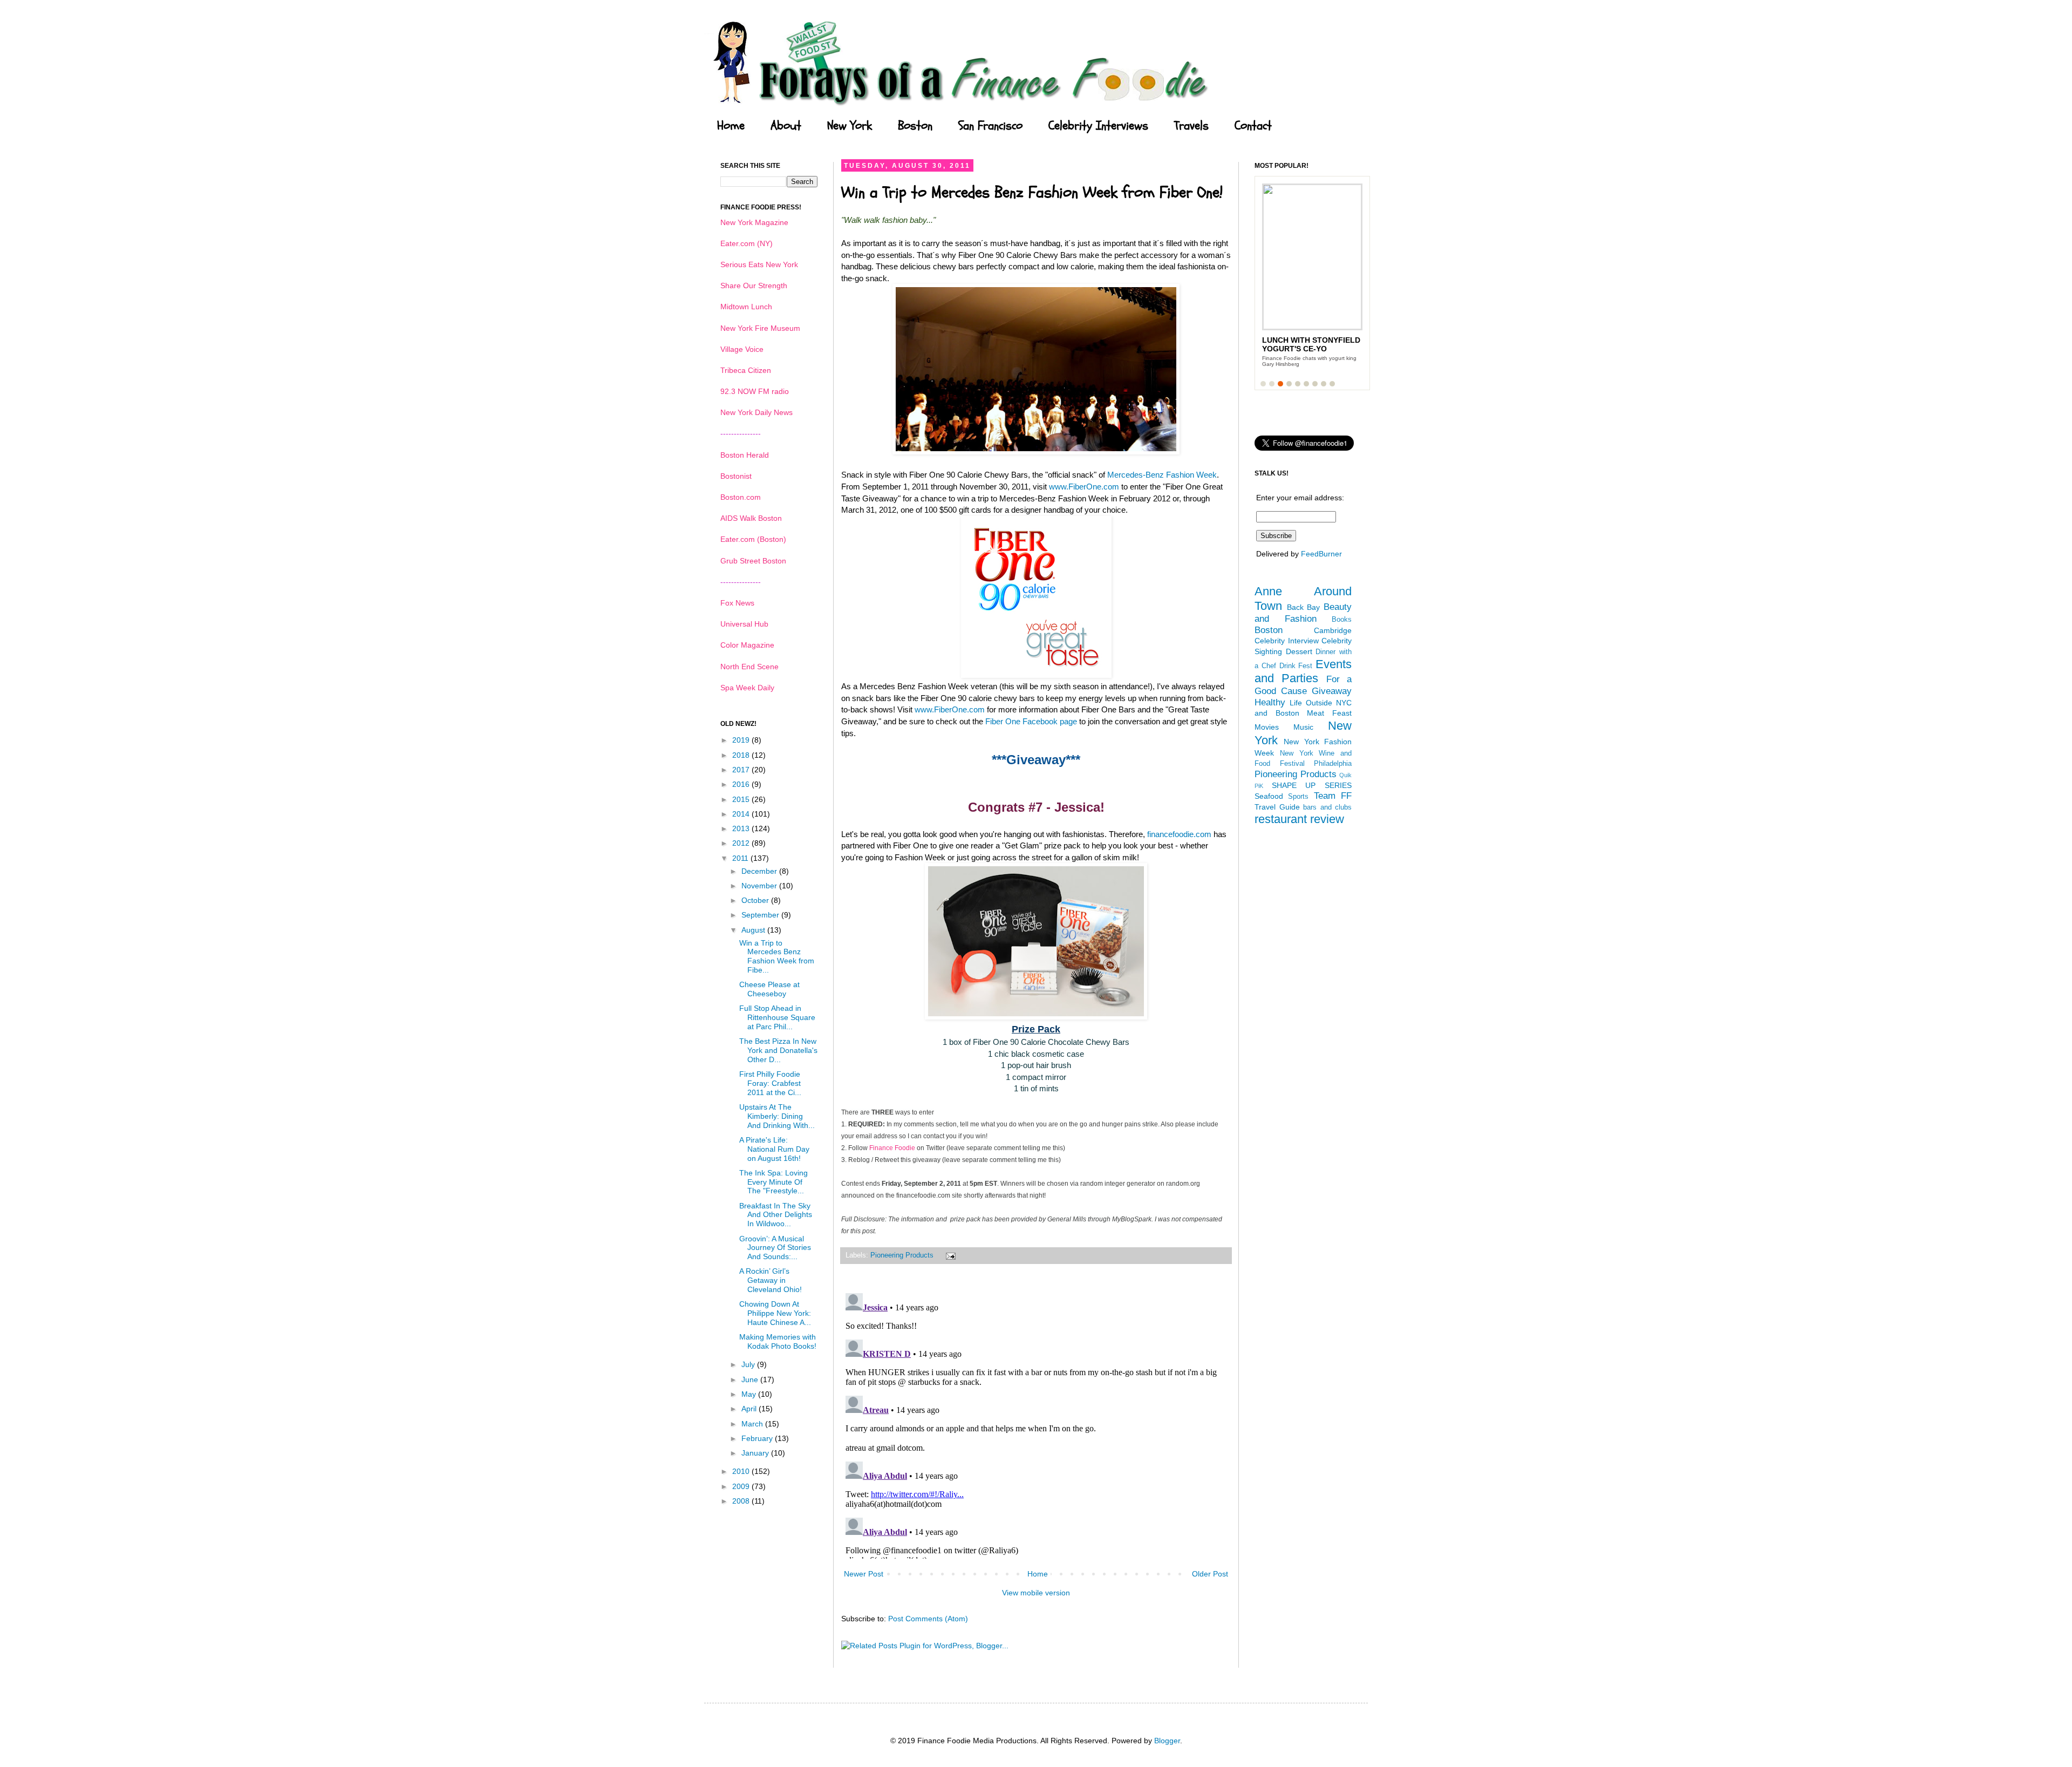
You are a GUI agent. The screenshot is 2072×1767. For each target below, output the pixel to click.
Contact (1253, 126)
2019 (742, 740)
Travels (1191, 126)
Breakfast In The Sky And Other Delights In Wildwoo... (776, 1215)
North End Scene (749, 667)
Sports (1298, 797)
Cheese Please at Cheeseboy (769, 989)
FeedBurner (1321, 554)
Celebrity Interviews (1098, 126)
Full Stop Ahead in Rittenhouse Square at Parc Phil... (777, 1017)
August (754, 930)
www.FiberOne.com (1084, 487)
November (760, 886)
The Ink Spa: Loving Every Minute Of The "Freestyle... (773, 1182)
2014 (742, 814)
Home (731, 126)
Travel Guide (1277, 807)
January (756, 1453)
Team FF (1333, 796)
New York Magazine (754, 222)
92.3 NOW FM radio (755, 391)
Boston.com (741, 497)
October (756, 900)
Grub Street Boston (753, 561)
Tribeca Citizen (746, 370)
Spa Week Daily (747, 688)
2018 (742, 755)
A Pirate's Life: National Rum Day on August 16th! (774, 1149)
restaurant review (1299, 819)
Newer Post (864, 1574)
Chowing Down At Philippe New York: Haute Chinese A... (775, 1313)
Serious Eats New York (759, 264)
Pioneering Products (902, 1255)
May (750, 1394)
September (761, 915)
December (760, 871)
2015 (742, 799)
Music (1303, 727)
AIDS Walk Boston (751, 518)
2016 (742, 784)
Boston (915, 126)
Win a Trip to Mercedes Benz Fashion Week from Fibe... (777, 956)
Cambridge (1333, 630)
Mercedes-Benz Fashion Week (1162, 475)
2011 (741, 858)
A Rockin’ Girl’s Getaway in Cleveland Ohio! (771, 1280)
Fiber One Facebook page (1031, 721)
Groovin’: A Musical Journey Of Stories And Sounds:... (775, 1248)
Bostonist (736, 476)
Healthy (1270, 702)
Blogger (1167, 1741)
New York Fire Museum (760, 328)
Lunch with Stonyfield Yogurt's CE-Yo (1311, 344)
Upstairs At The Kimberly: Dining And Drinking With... (777, 1116)
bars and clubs (1327, 807)
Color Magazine (747, 645)
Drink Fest (1296, 666)
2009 (742, 1486)
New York (850, 126)
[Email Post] (949, 1255)
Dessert (1299, 651)
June (751, 1379)
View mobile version (1036, 1593)
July (749, 1364)
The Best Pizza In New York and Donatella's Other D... (778, 1050)
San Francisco (990, 126)
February (758, 1438)
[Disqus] (1036, 1424)
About (786, 126)
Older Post (1210, 1574)
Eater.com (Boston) (753, 539)
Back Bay (1304, 607)
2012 (742, 843)
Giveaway (1332, 691)
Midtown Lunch (746, 307)
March (753, 1424)
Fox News (737, 603)
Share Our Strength (754, 286)
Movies (1267, 727)
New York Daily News (756, 412)
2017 (742, 770)
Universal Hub (744, 624)
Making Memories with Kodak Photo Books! (778, 1341)
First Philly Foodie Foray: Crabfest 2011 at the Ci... (770, 1083)
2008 (742, 1501)
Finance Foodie (892, 1148)
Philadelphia (1333, 764)
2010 (742, 1471)
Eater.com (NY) (747, 243)
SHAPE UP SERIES (1312, 785)
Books (1342, 620)
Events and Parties (1303, 671)
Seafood (1269, 796)
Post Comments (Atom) (928, 1619)
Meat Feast (1329, 713)
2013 (742, 828)
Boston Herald (745, 455)
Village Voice (742, 349)
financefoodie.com (1179, 834)
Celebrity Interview (1287, 641)
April (750, 1409)
